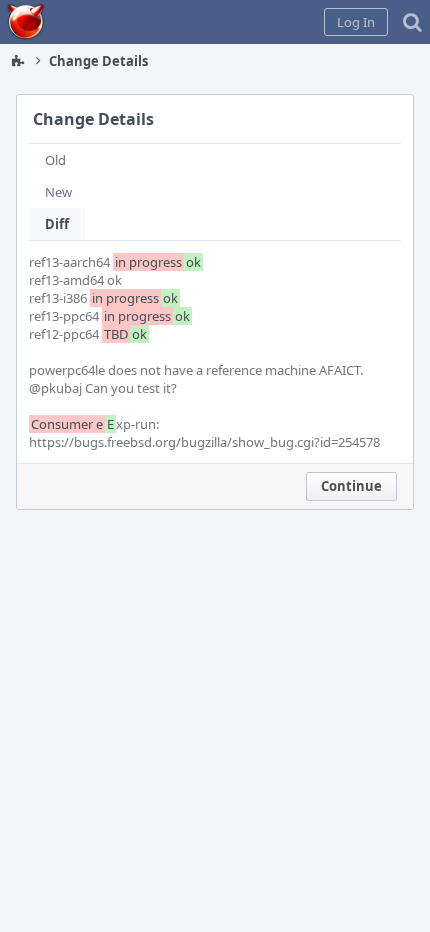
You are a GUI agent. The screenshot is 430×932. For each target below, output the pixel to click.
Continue (351, 486)
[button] (356, 22)
